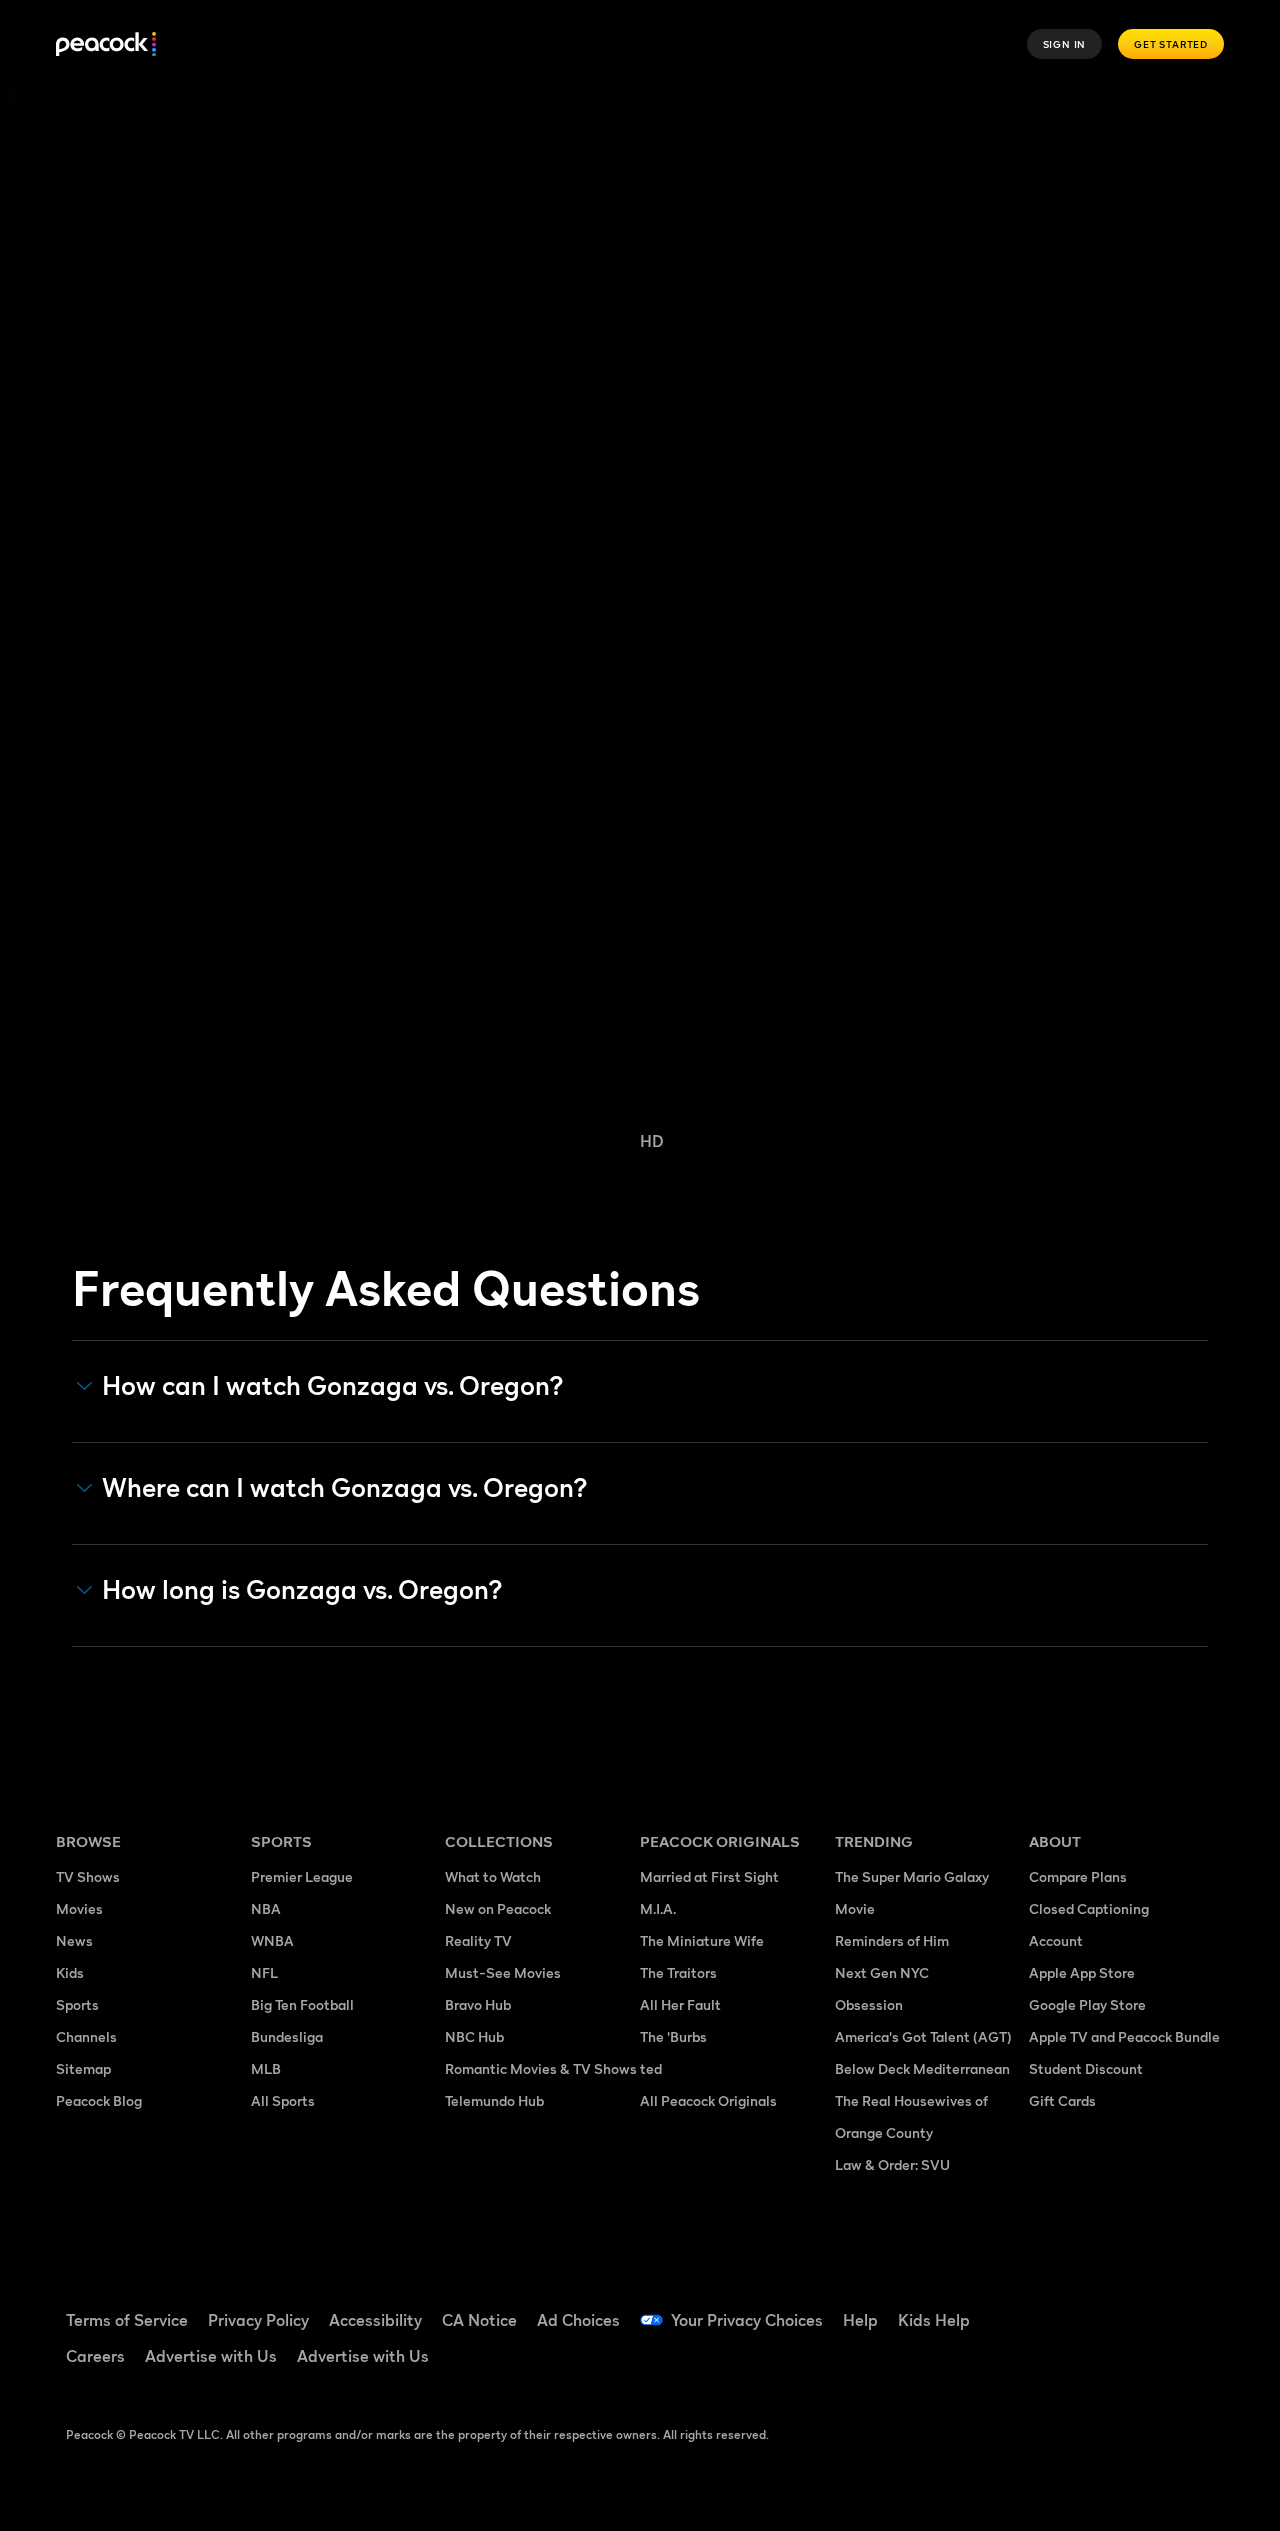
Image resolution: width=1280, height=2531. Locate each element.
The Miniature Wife (702, 1940)
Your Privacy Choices (747, 2320)
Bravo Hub (478, 2004)
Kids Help (934, 2320)
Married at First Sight (709, 1876)
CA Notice (479, 2320)
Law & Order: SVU (892, 2164)
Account (1056, 1940)
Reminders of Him (892, 1940)
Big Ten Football (302, 2004)
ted (651, 2068)
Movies (79, 1908)
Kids (70, 1972)
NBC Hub (474, 2036)
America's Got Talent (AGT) (923, 2036)
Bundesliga (287, 2036)
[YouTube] (1160, 2307)
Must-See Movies (503, 1972)
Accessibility (375, 2320)
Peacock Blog (99, 2100)
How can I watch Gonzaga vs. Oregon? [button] (333, 1386)
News (74, 1940)
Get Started (1171, 44)
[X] (1108, 2364)
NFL (264, 1972)
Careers (95, 2356)
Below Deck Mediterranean (922, 2068)
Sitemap (83, 2068)
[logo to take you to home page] (106, 44)
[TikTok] (1108, 2307)
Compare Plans (1078, 1876)
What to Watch (493, 1876)
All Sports (283, 2100)
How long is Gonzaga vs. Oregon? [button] (302, 1590)
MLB (266, 2068)
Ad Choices (578, 2320)
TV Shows (88, 1876)
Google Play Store (1087, 2004)
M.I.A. (658, 1908)
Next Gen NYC (882, 1972)
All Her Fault (680, 2004)
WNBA (272, 1940)
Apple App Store (1082, 1972)
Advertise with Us (211, 2356)
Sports (77, 2004)
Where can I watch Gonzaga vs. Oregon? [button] (345, 1488)
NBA (266, 1908)
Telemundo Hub (494, 2100)
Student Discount (1086, 2068)
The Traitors (678, 1972)
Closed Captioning (1089, 1908)
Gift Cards (1062, 2100)
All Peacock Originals (708, 2100)
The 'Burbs (673, 2036)
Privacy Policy (258, 2320)
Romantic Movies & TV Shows (541, 2068)
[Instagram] (1056, 2364)
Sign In (1065, 44)
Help (860, 2320)
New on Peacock (498, 1908)
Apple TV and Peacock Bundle (1124, 2036)
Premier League (302, 1876)
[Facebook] (1056, 2307)
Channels (86, 2036)
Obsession (869, 2004)
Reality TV (478, 1940)
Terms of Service (127, 2320)
